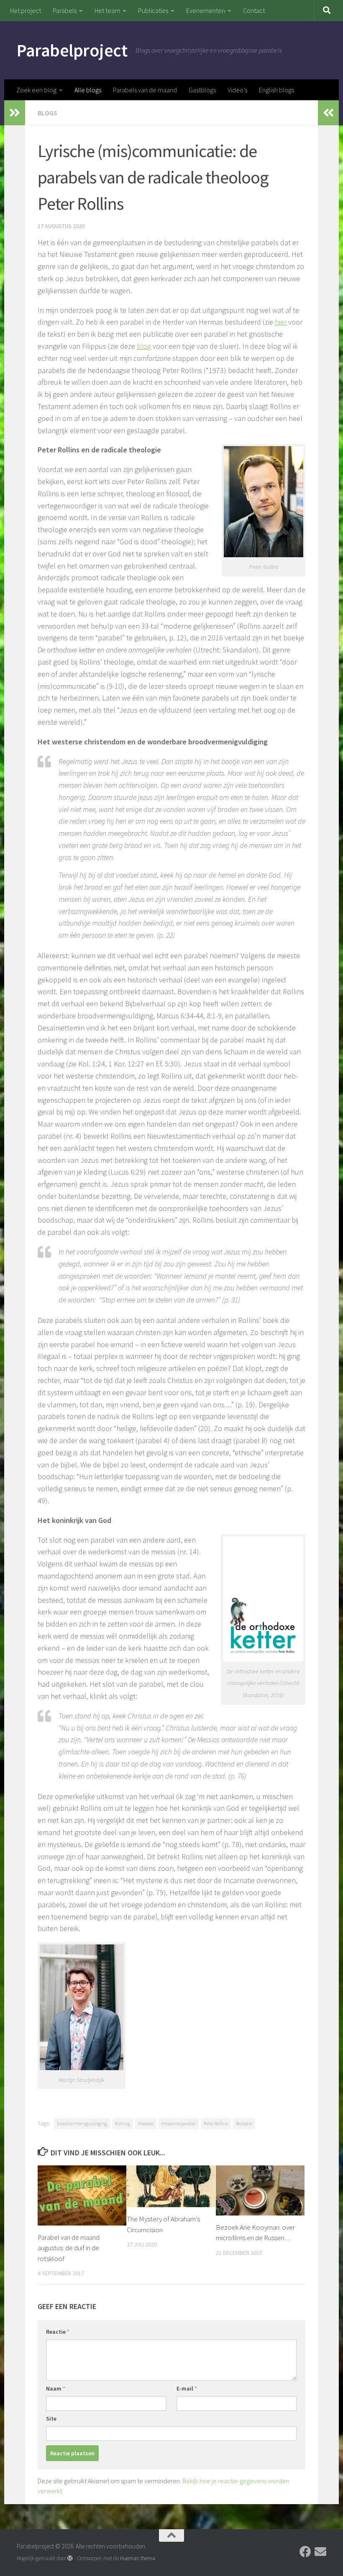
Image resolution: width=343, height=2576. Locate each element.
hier (281, 322)
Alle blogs (88, 90)
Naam (56, 2388)
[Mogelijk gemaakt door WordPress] (70, 2558)
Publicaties (153, 10)
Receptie (244, 2123)
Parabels (65, 10)
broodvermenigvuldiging (82, 2123)
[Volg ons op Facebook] (305, 2552)
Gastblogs (202, 90)
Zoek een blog (36, 90)
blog (144, 346)
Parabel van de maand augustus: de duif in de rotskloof (69, 2248)
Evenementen (206, 10)
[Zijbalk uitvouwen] (15, 113)
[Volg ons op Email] (320, 2552)
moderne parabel (179, 2123)
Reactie (58, 2332)
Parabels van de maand (145, 90)
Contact (254, 10)
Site (51, 2419)
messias (146, 2123)
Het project (26, 10)
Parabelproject (72, 50)
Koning (123, 2123)
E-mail (187, 2388)
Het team (107, 10)
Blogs (47, 113)
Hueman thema (138, 2558)
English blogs (276, 90)
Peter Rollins (216, 2123)
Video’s (237, 90)
